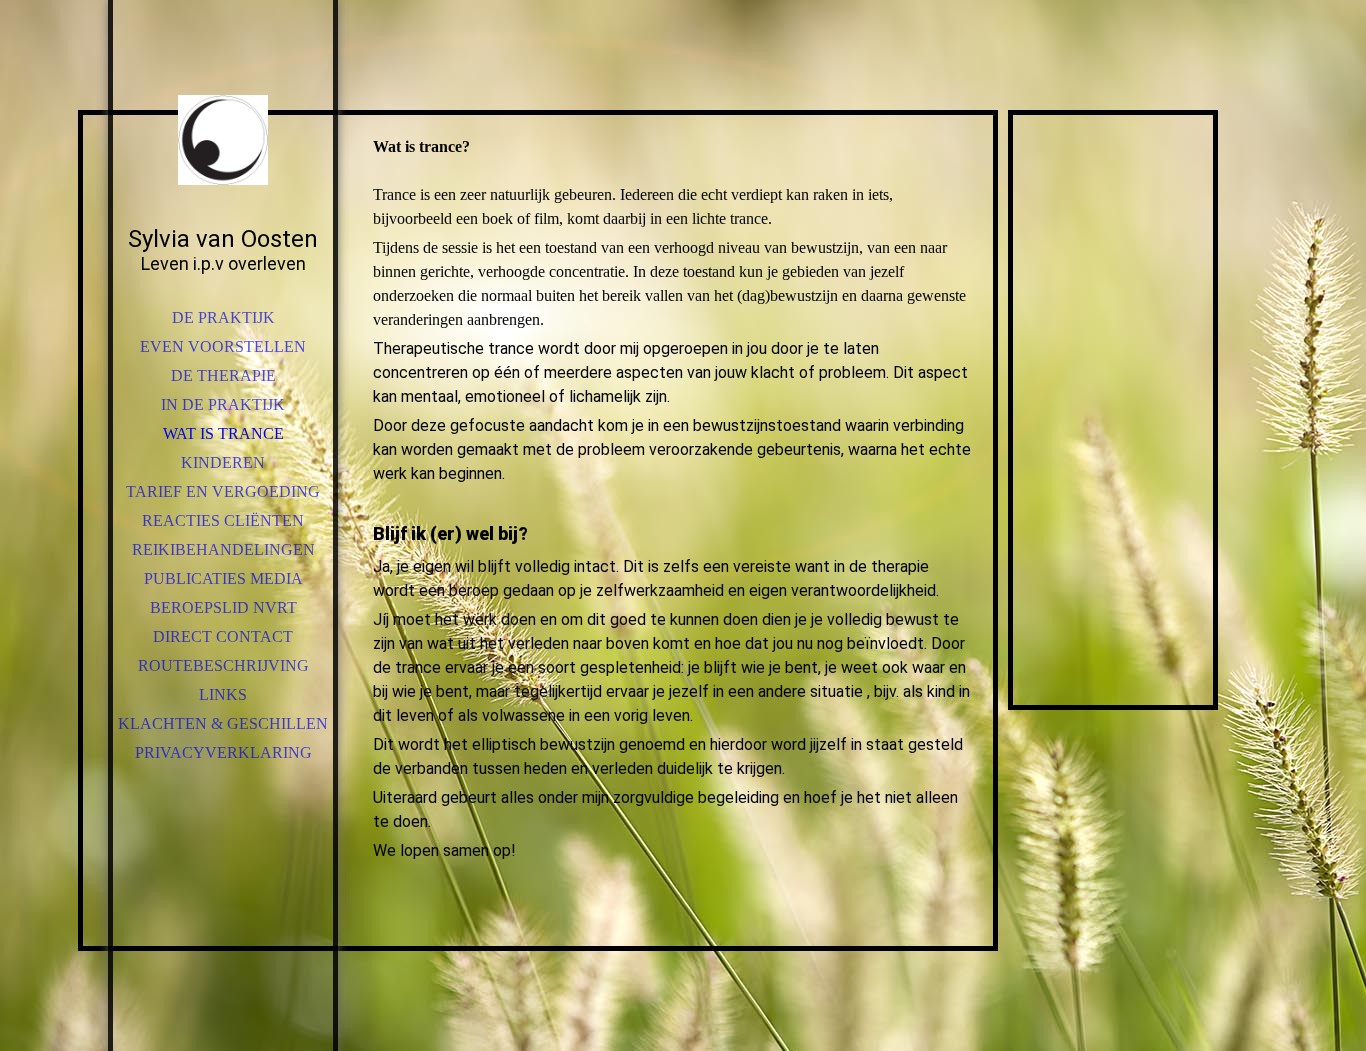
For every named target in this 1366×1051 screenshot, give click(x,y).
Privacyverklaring (223, 752)
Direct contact (223, 636)
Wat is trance (223, 433)
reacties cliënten (223, 520)
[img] (223, 140)
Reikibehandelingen (223, 549)
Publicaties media (223, 578)
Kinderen (223, 462)
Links (223, 694)
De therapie (223, 375)
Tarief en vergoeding (223, 491)
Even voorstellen (223, 346)
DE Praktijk (223, 317)
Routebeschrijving (223, 665)
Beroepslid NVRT (223, 607)
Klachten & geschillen (223, 723)
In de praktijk (223, 404)
